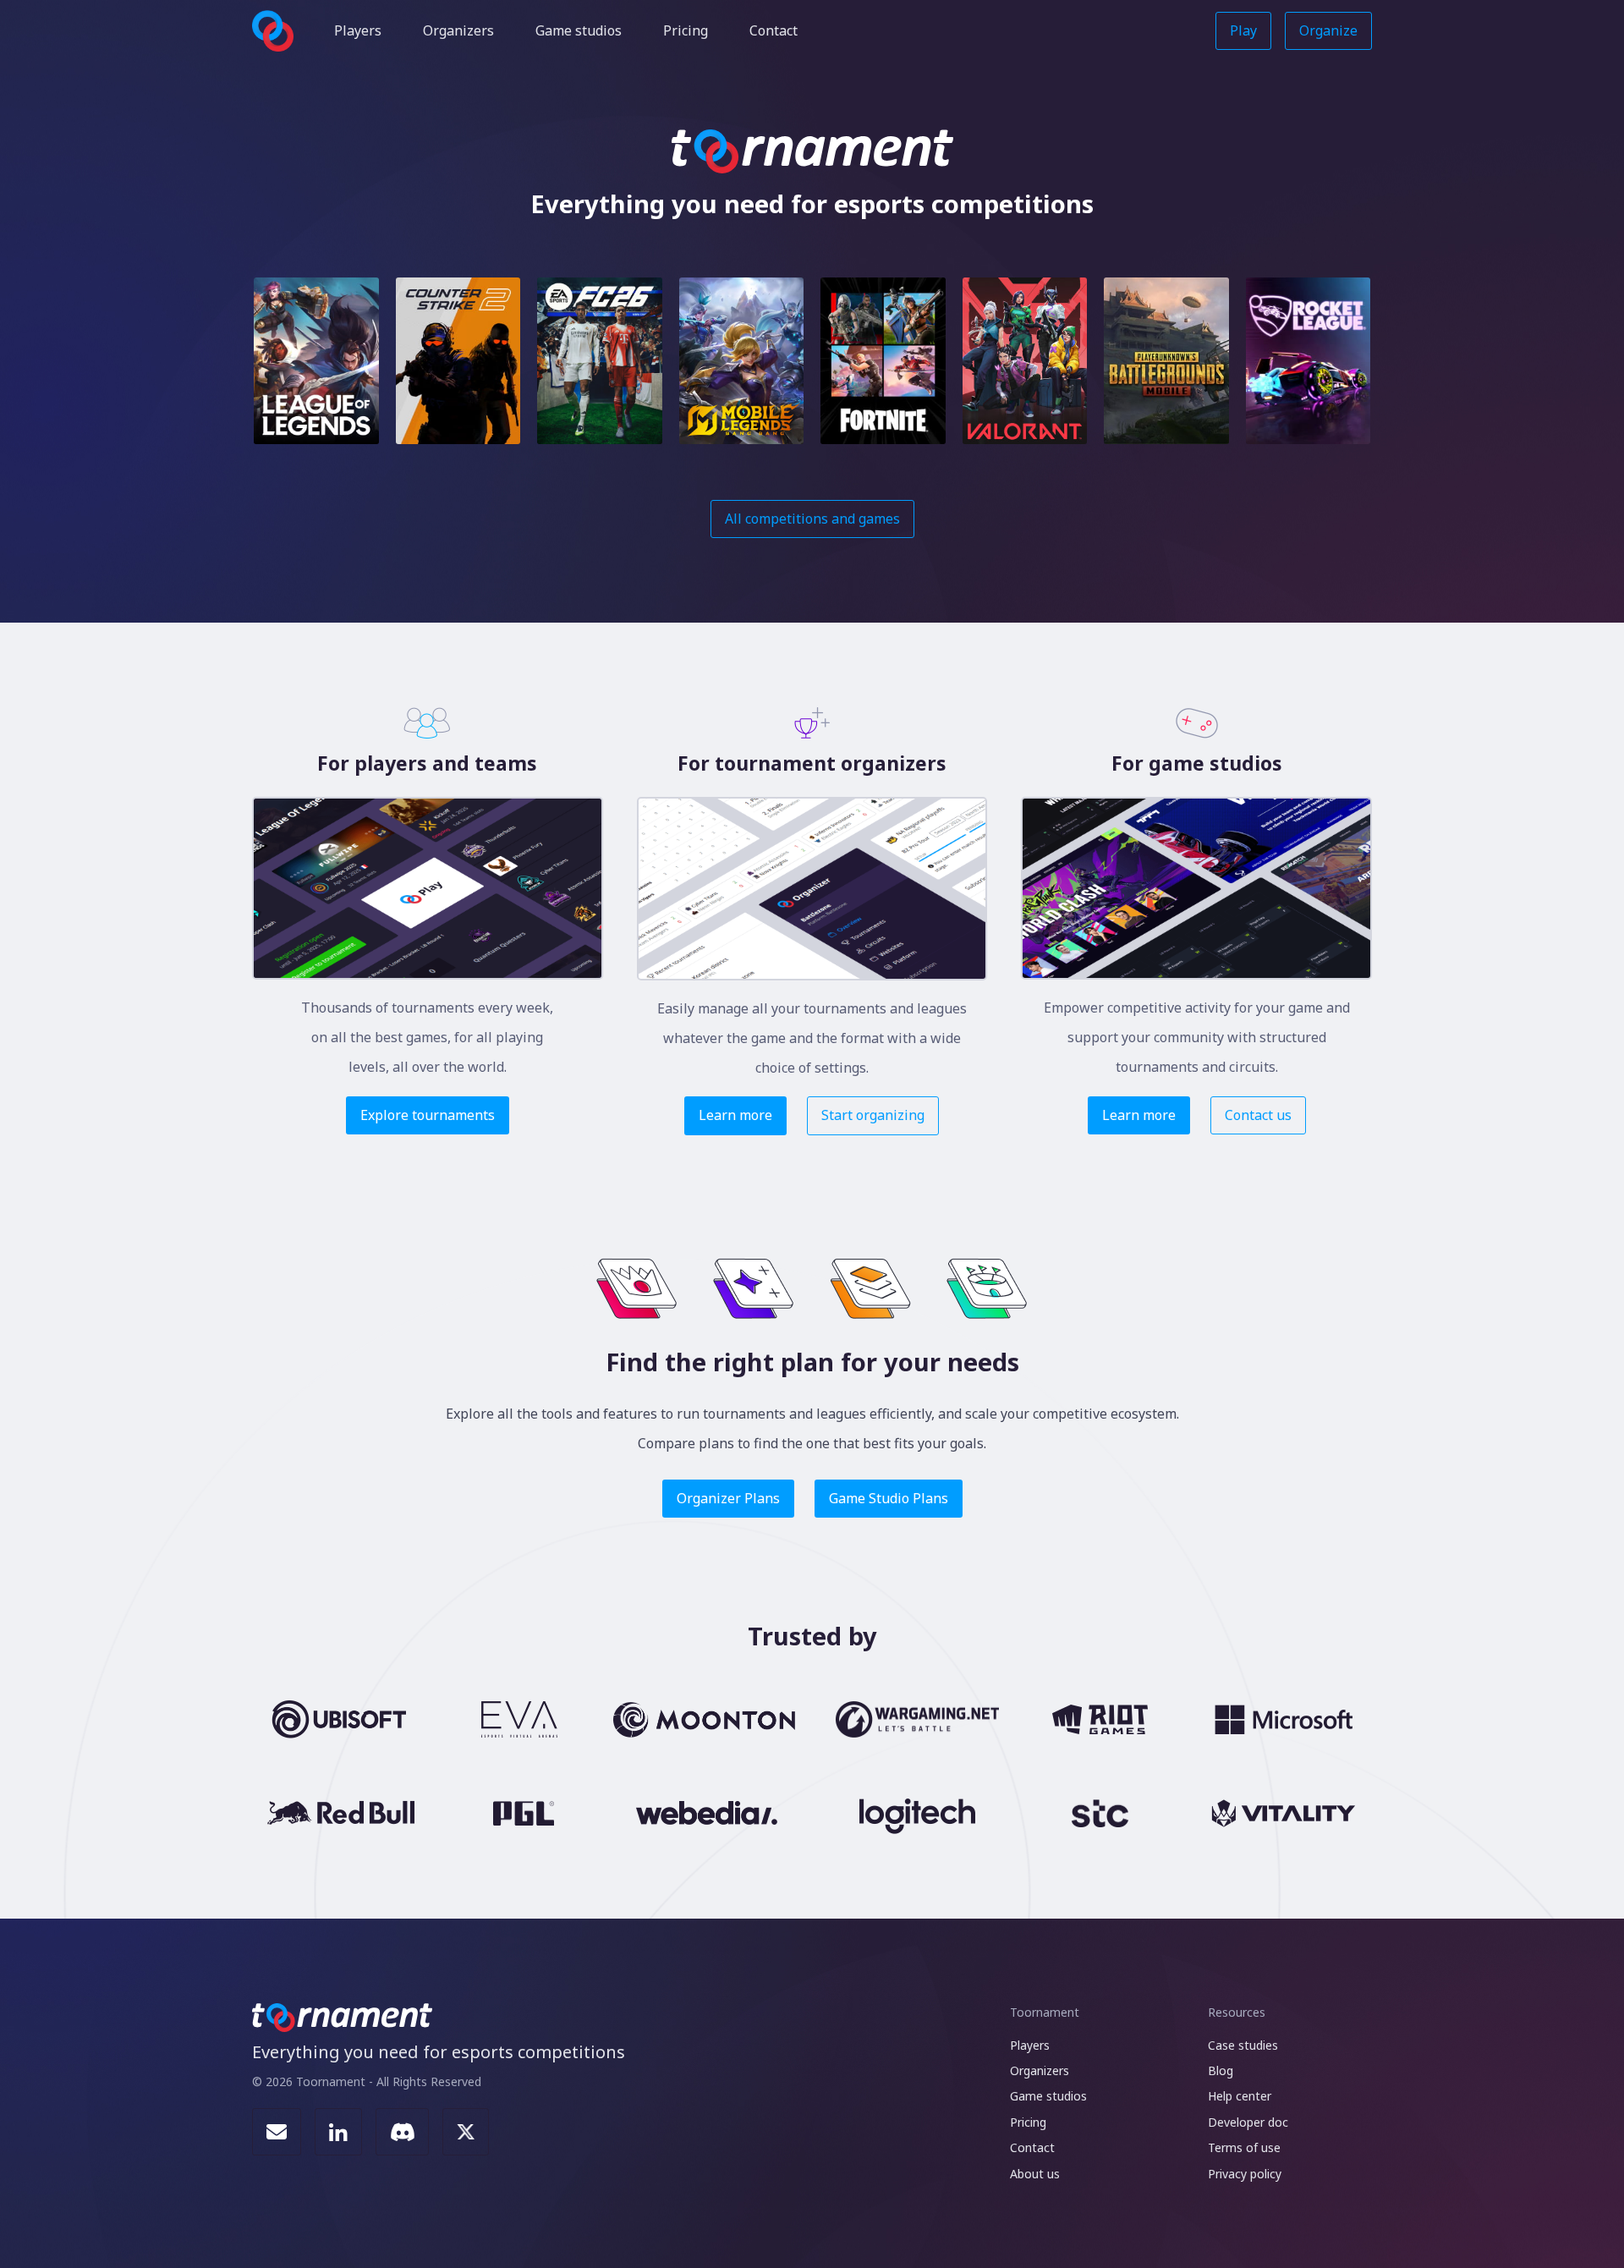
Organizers (458, 30)
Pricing (686, 30)
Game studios (579, 30)
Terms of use (1244, 2147)
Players (358, 30)
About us (1035, 2174)
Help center (1240, 2096)
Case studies (1243, 2045)
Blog (1221, 2070)
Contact (774, 30)
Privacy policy (1245, 2174)
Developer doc (1248, 2122)
